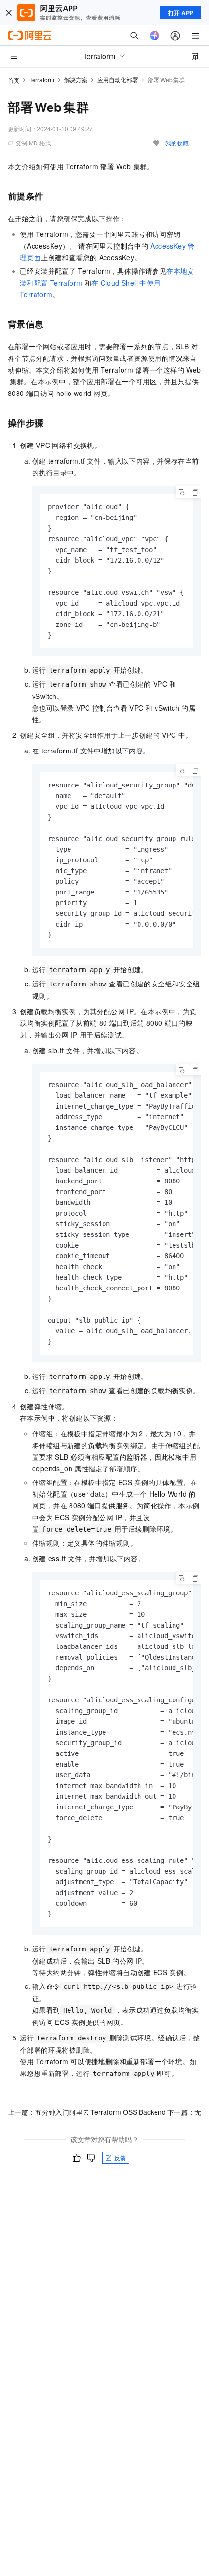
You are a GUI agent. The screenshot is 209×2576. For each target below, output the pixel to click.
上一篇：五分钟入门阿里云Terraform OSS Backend (87, 2112)
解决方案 (76, 80)
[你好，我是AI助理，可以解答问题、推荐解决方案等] (155, 36)
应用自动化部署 (118, 80)
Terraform (42, 80)
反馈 (120, 2157)
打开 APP (181, 13)
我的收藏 (177, 143)
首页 (14, 80)
